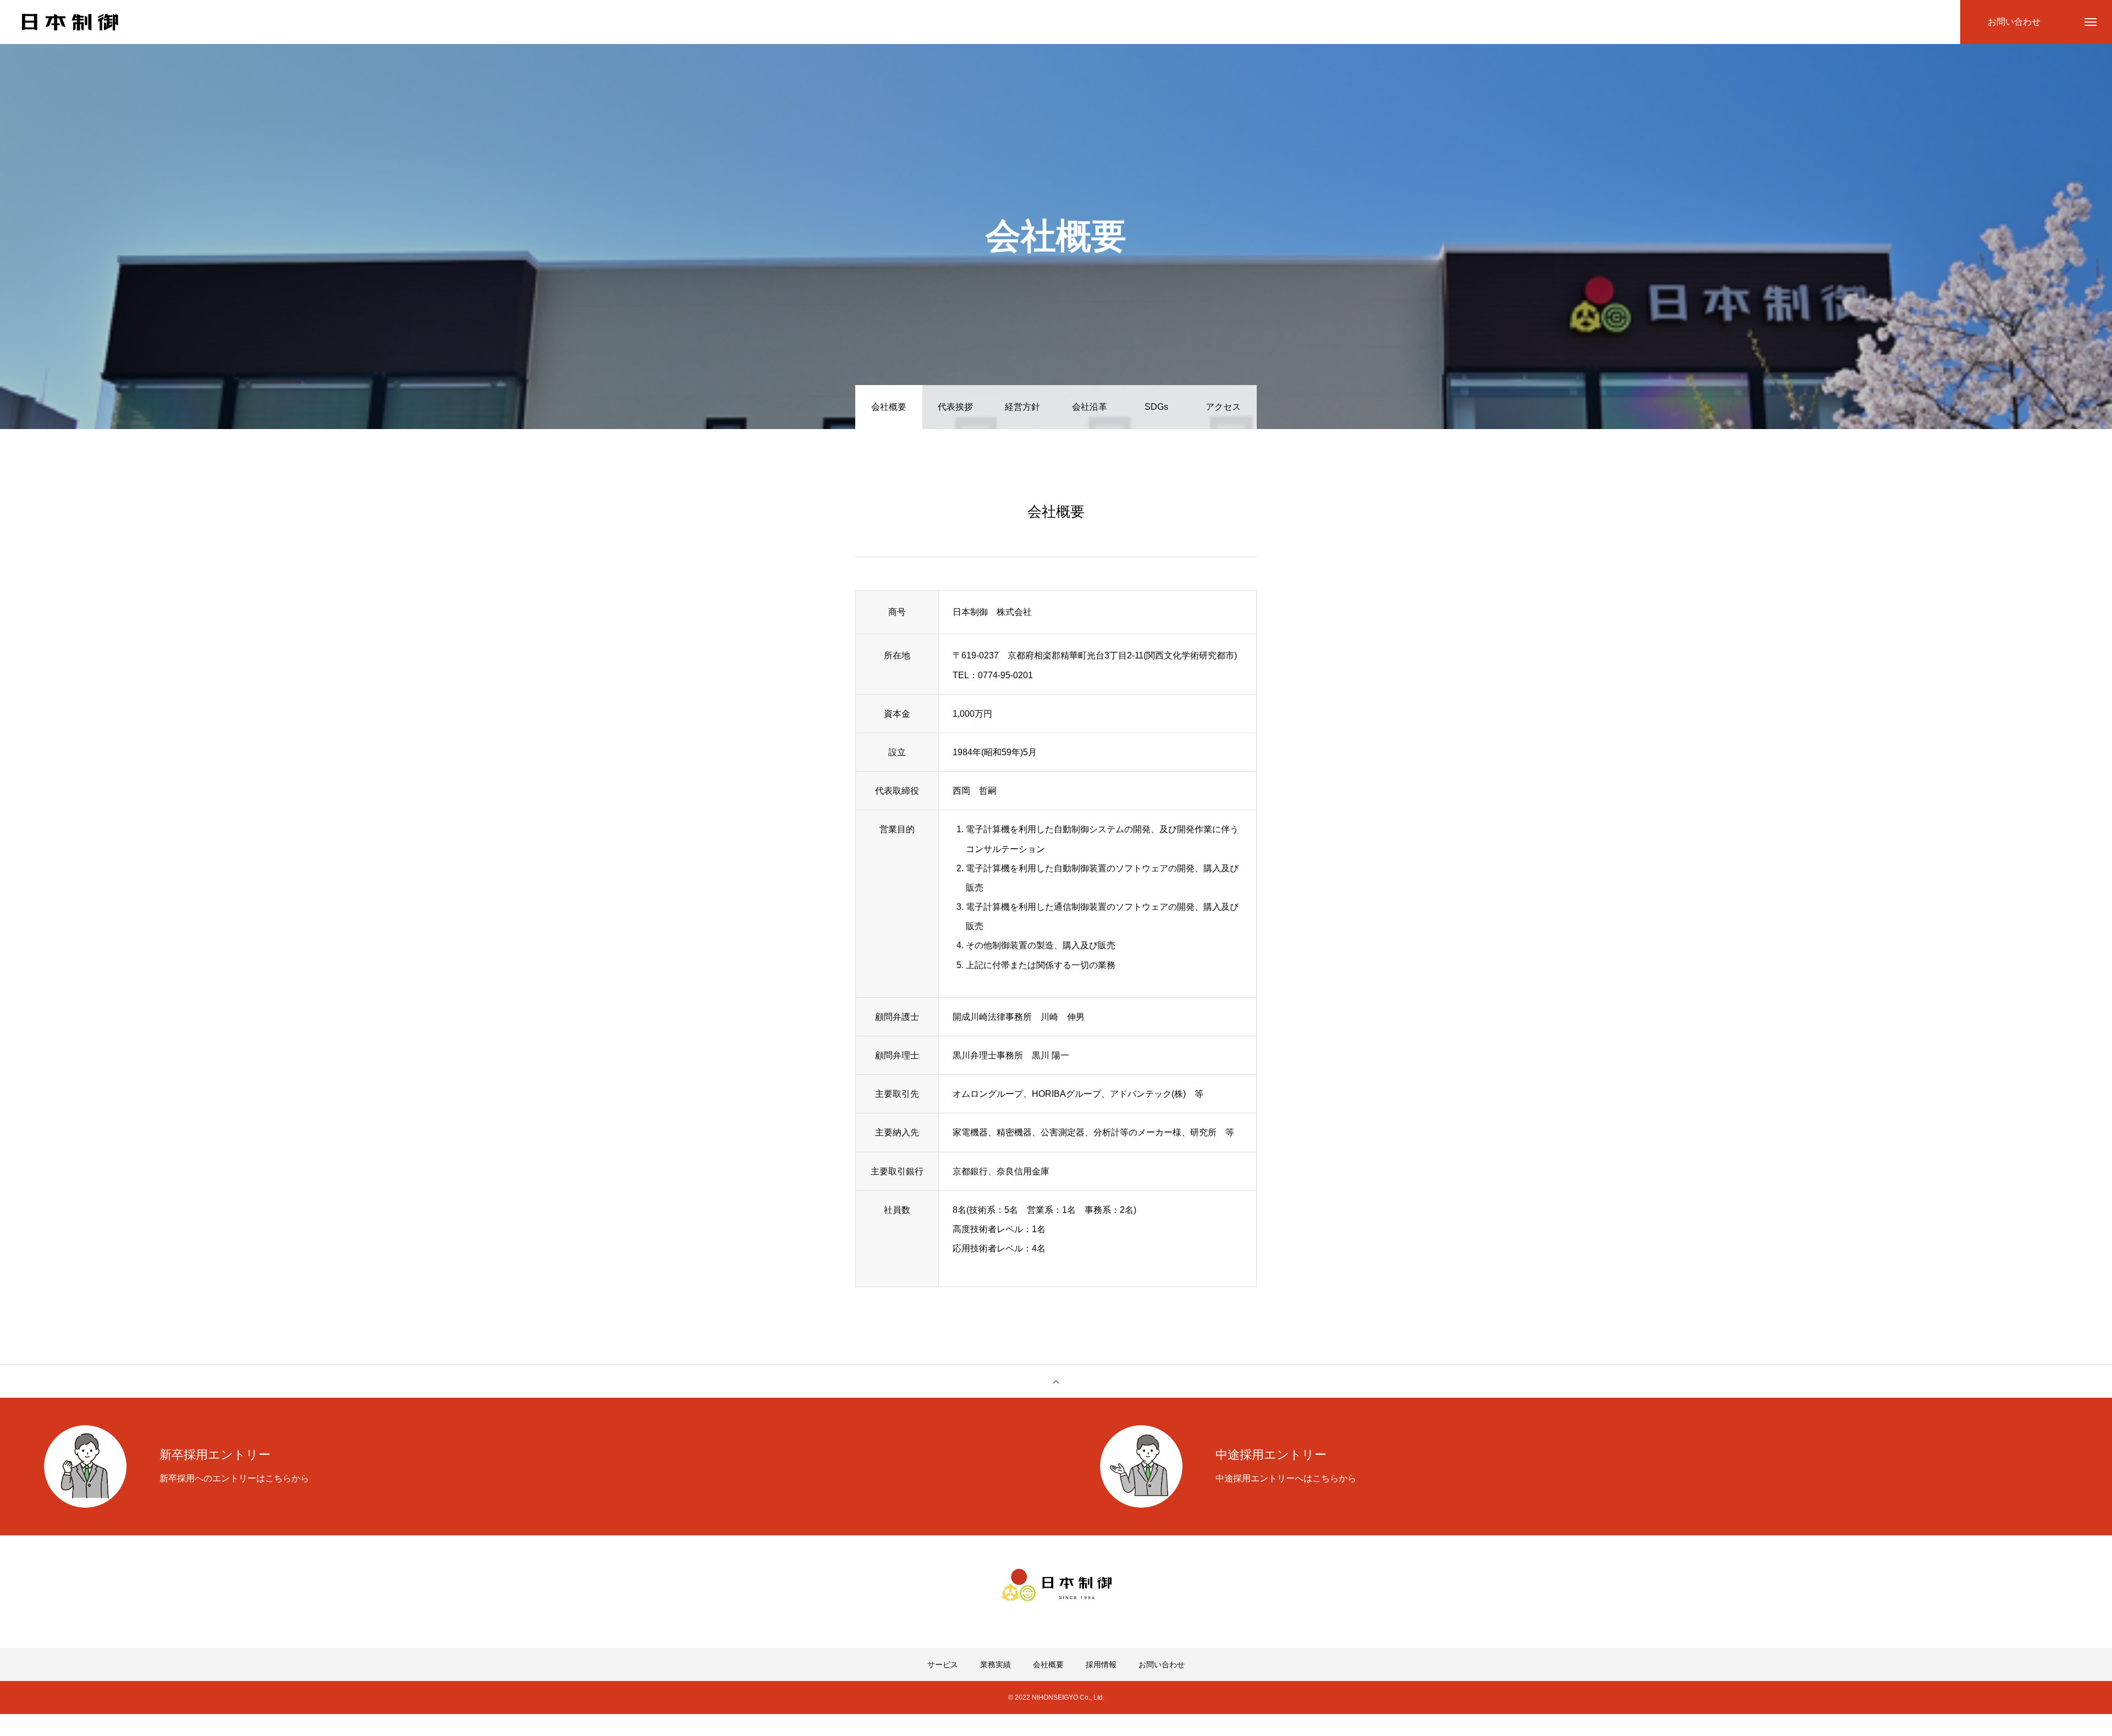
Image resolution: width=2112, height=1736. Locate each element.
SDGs (1156, 407)
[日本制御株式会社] (70, 22)
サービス (943, 1664)
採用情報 (1101, 1664)
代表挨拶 (955, 407)
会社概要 (1048, 1664)
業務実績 (996, 1664)
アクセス (1223, 407)
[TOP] (1056, 1381)
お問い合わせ (1162, 1664)
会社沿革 (1090, 407)
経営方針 (1022, 407)
